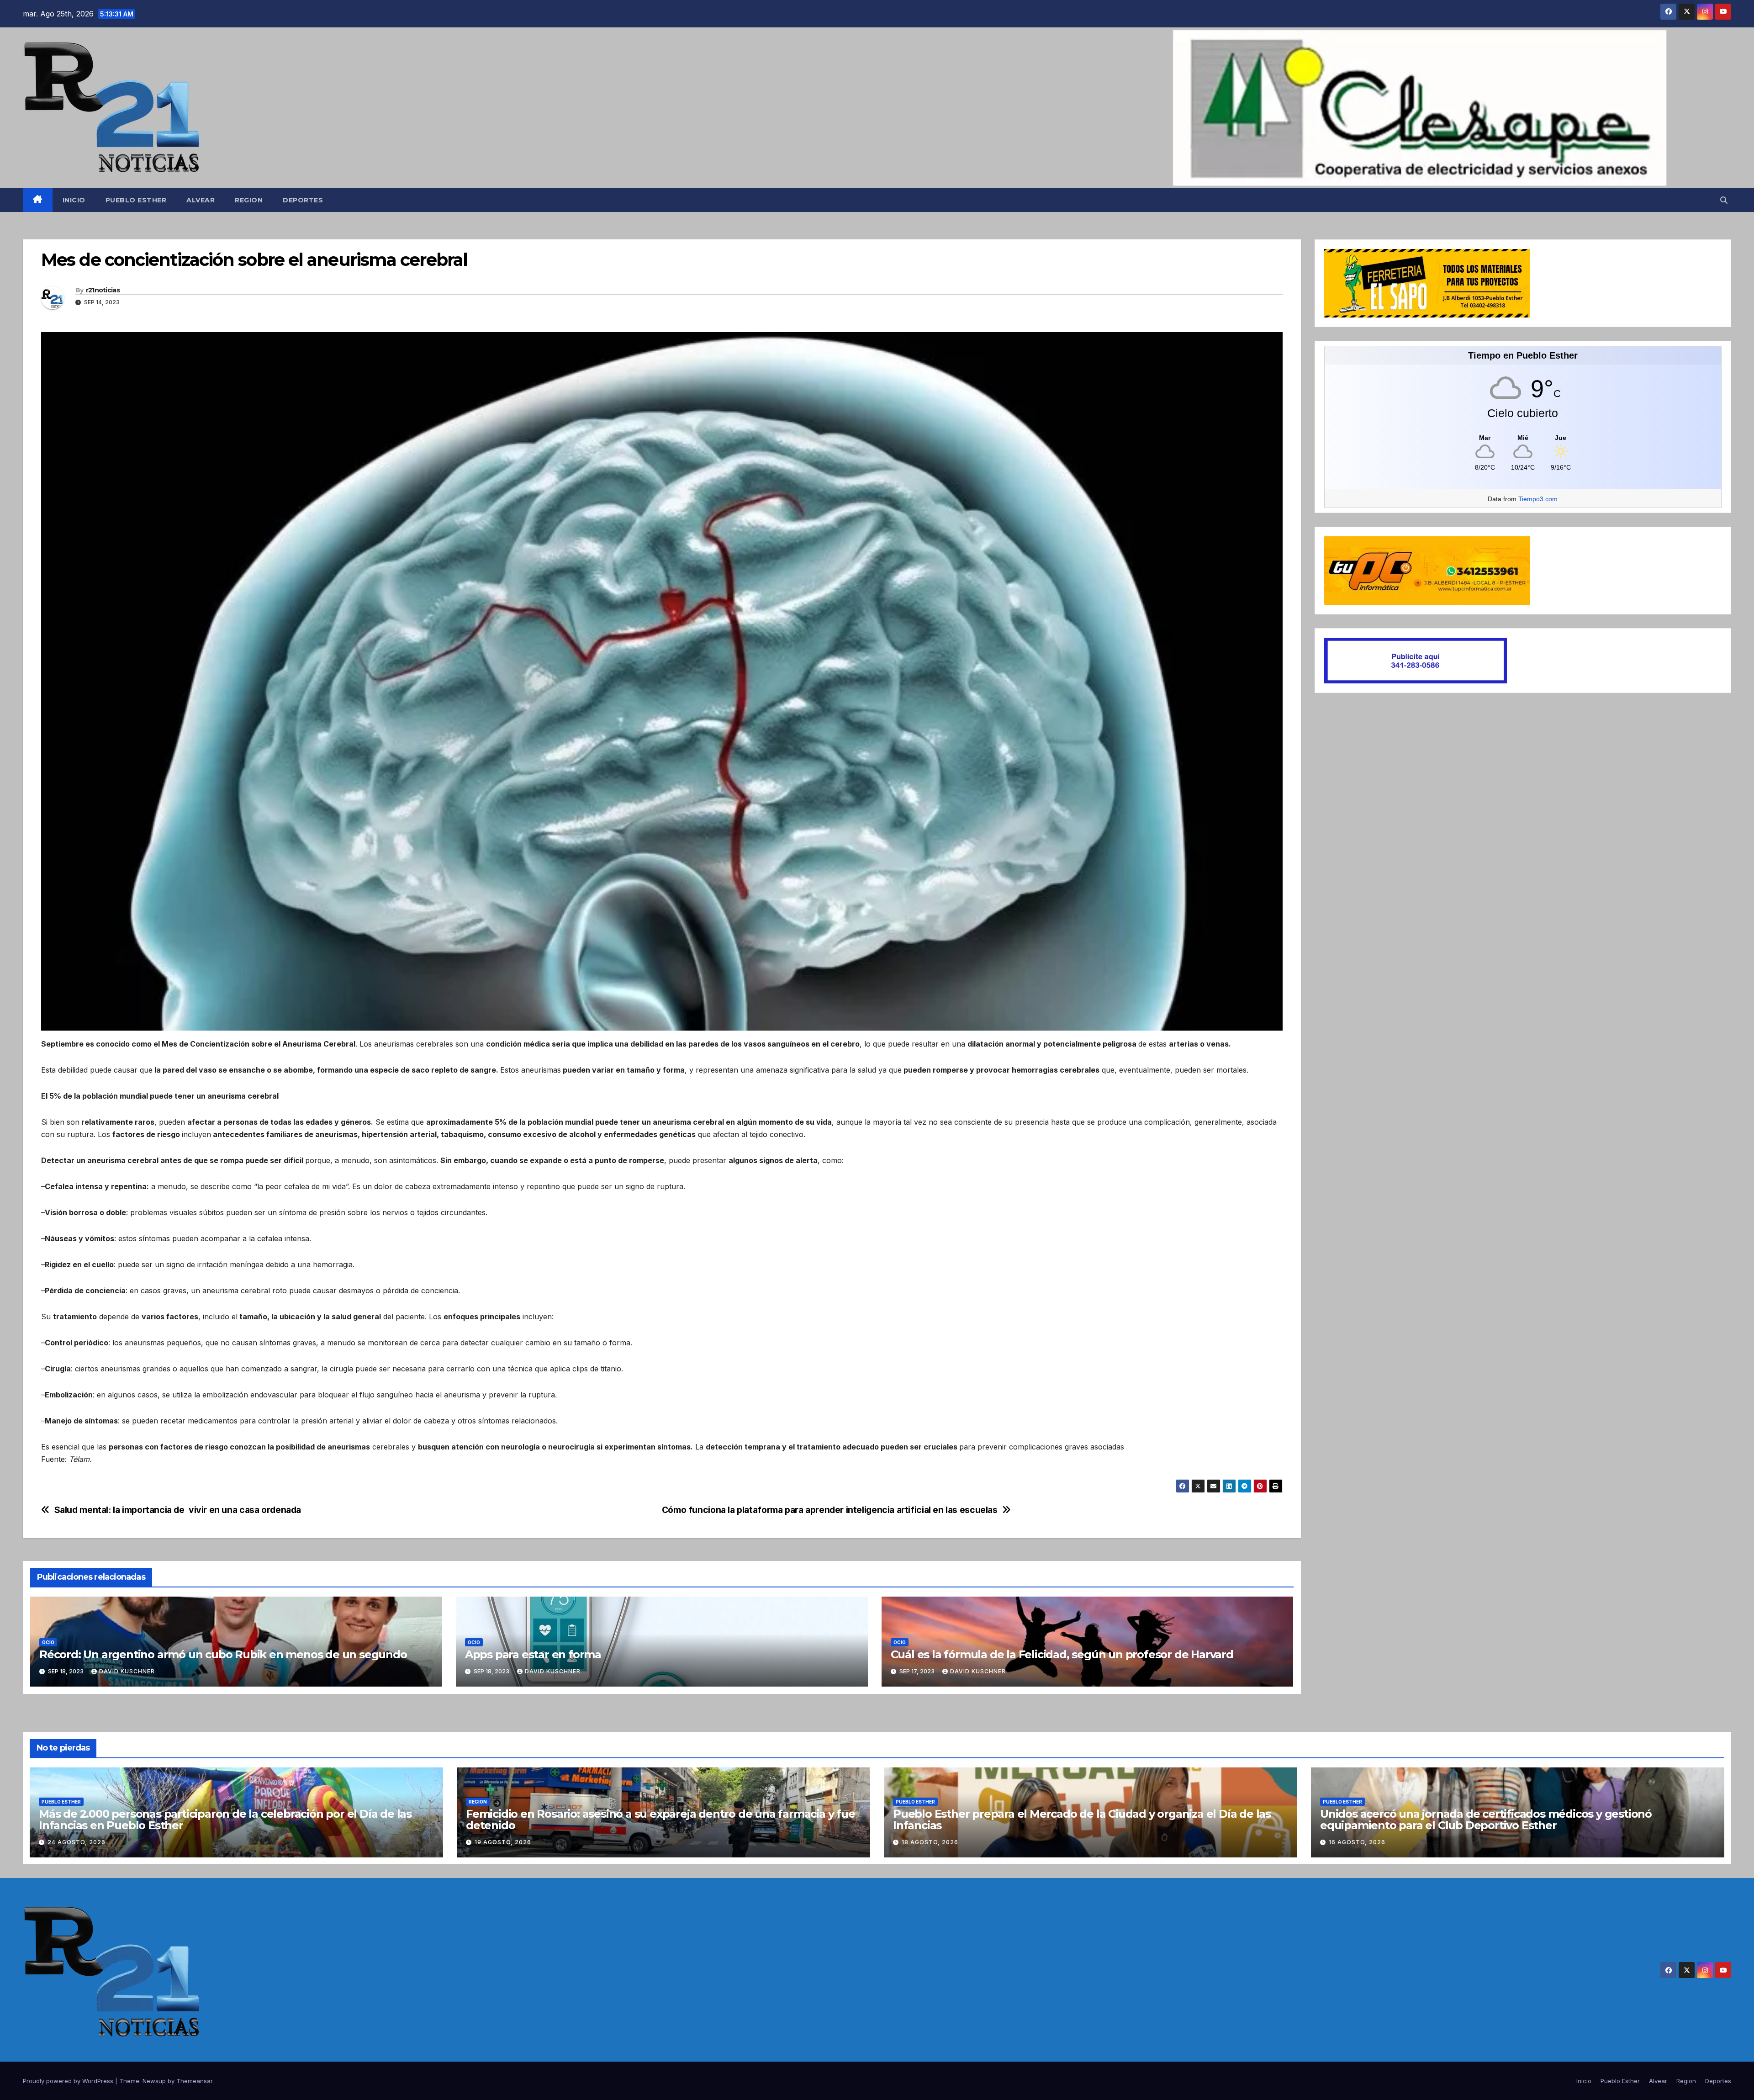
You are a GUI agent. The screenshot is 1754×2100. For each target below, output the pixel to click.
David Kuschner (127, 1671)
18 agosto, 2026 (930, 1842)
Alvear (201, 200)
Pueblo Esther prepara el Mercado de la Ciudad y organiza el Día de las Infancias (1082, 1820)
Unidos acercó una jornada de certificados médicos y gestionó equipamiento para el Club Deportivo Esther (1486, 1820)
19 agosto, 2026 (503, 1842)
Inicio (74, 200)
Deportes (303, 200)
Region (249, 200)
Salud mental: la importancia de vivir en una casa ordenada (178, 1510)
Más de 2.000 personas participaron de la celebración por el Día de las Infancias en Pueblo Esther (225, 1820)
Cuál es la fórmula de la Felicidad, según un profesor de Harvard (1062, 1654)
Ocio (48, 1642)
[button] (1724, 200)
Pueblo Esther (136, 200)
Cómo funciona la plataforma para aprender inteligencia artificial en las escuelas (830, 1510)
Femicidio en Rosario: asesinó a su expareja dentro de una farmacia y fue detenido (660, 1820)
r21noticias (103, 290)
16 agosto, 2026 (1357, 1842)
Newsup (154, 2081)
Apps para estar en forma (533, 1654)
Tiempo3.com (1538, 499)
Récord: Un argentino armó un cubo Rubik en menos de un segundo (223, 1654)
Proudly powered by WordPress (69, 2081)
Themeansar (194, 2081)
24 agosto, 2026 (77, 1842)
